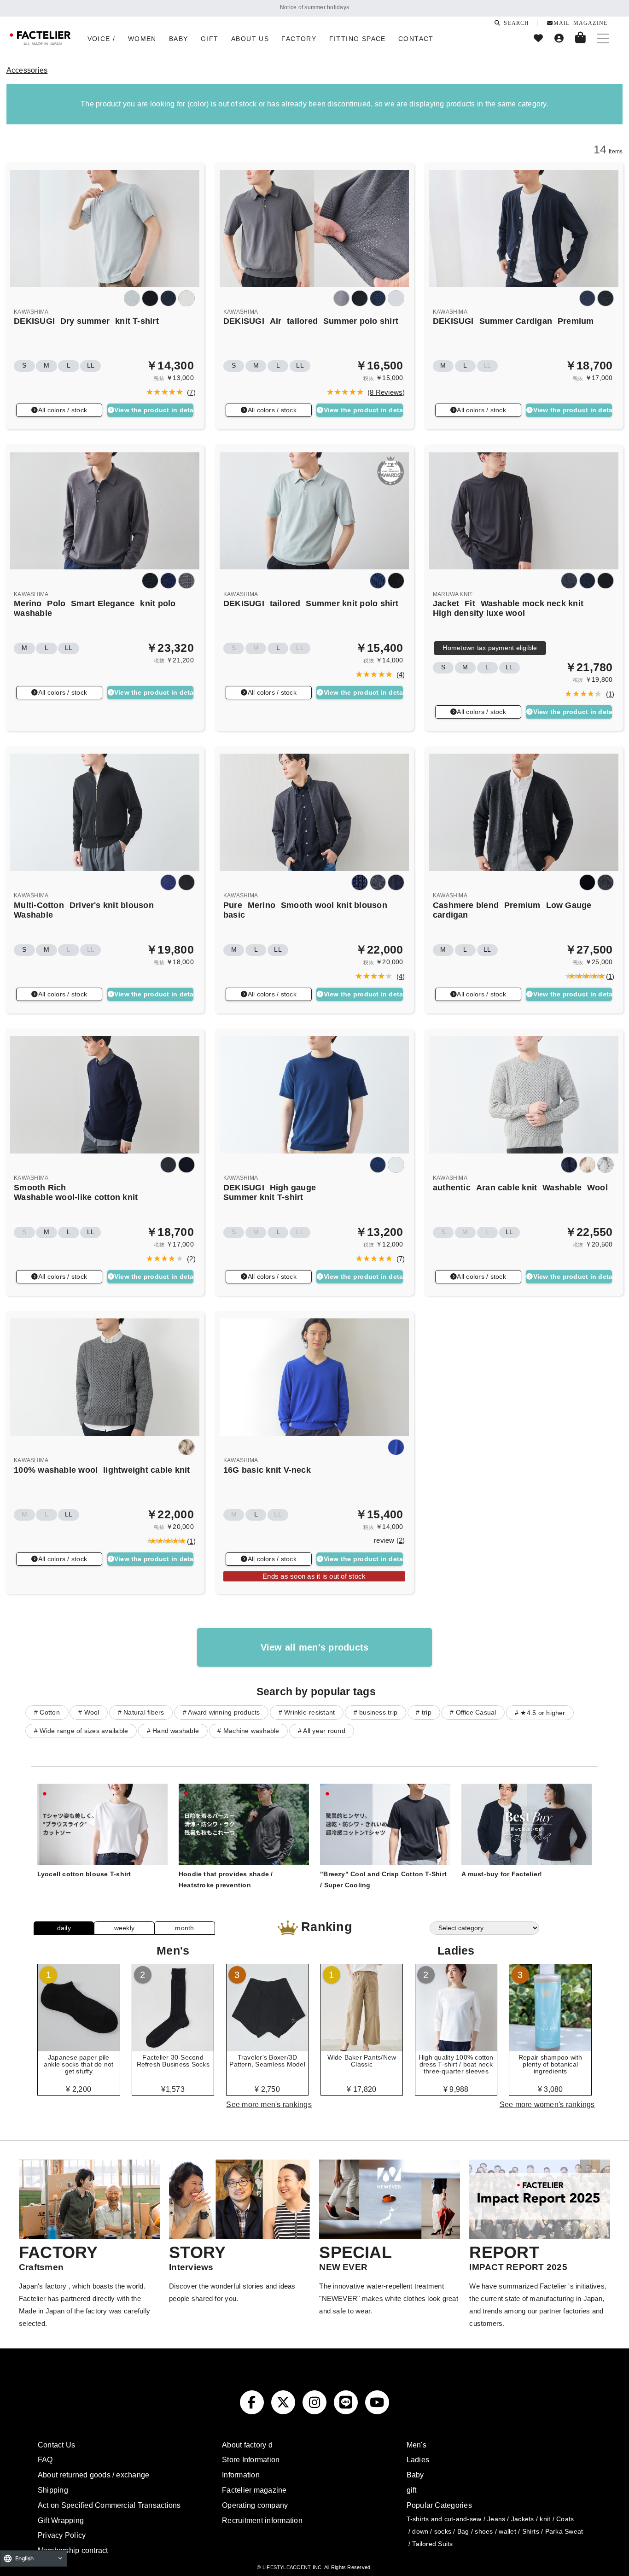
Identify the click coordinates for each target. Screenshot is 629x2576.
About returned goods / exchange (93, 2475)
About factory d (247, 2445)
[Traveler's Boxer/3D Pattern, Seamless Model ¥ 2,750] (268, 2048)
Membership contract (73, 2550)
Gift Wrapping (61, 2520)
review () (389, 1540)
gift (412, 2490)
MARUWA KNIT (453, 594)
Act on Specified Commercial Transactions (109, 2505)
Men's (416, 2445)
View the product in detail (154, 410)
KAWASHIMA (31, 312)
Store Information (251, 2459)
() (189, 392)
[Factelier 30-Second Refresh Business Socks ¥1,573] (173, 2048)
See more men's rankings (269, 2104)
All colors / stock (63, 410)
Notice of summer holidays (314, 7)
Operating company (255, 2505)
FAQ (45, 2459)
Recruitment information (262, 2520)
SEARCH (515, 23)
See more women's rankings (547, 2104)
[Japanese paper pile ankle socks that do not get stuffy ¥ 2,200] (79, 2048)
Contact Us (56, 2445)
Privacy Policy (62, 2535)
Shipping (53, 2490)
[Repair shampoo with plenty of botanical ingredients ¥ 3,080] (550, 2048)
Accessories (27, 70)
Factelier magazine (254, 2490)
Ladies (418, 2459)
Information (241, 2475)
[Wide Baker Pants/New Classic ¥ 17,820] (362, 2048)
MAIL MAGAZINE (580, 23)
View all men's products (315, 1647)
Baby (415, 2475)
